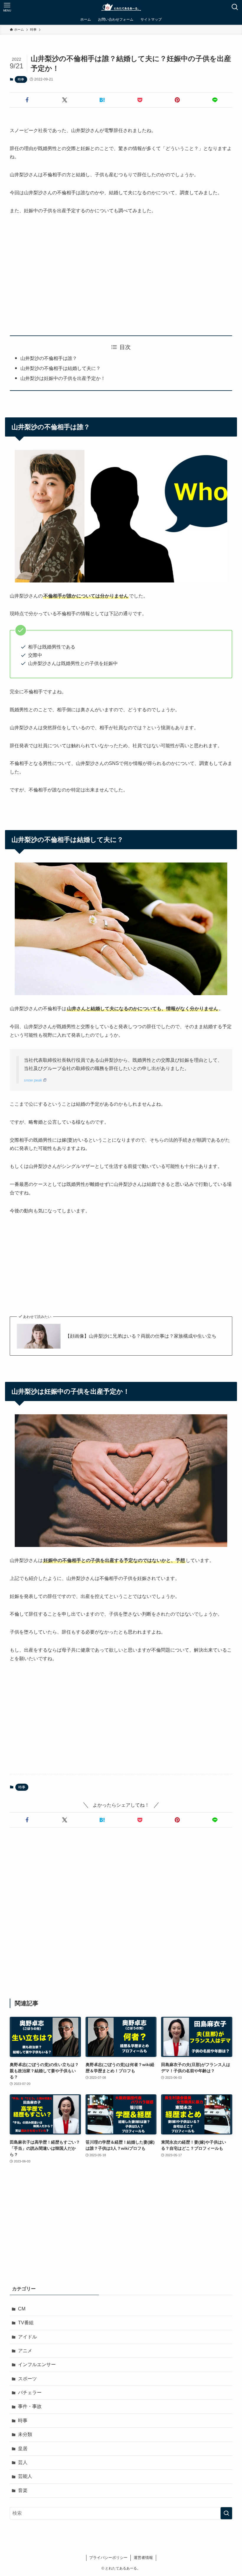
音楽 (23, 2490)
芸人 (23, 2462)
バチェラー (30, 2393)
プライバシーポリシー (108, 2558)
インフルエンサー (37, 2365)
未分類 (25, 2434)
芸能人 (25, 2476)
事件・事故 (30, 2406)
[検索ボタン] (235, 7)
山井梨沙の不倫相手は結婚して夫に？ (60, 368)
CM (22, 2309)
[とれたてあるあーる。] (121, 7)
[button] (27, 100)
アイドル (27, 2337)
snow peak (33, 1080)
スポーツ (27, 2379)
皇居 (23, 2449)
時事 (21, 79)
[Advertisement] (121, 275)
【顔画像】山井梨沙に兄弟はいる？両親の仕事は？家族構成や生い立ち (141, 1336)
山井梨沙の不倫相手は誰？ (49, 358)
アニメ (25, 2351)
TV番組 (26, 2323)
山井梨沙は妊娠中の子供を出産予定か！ (63, 378)
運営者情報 (143, 2558)
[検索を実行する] (226, 2513)
